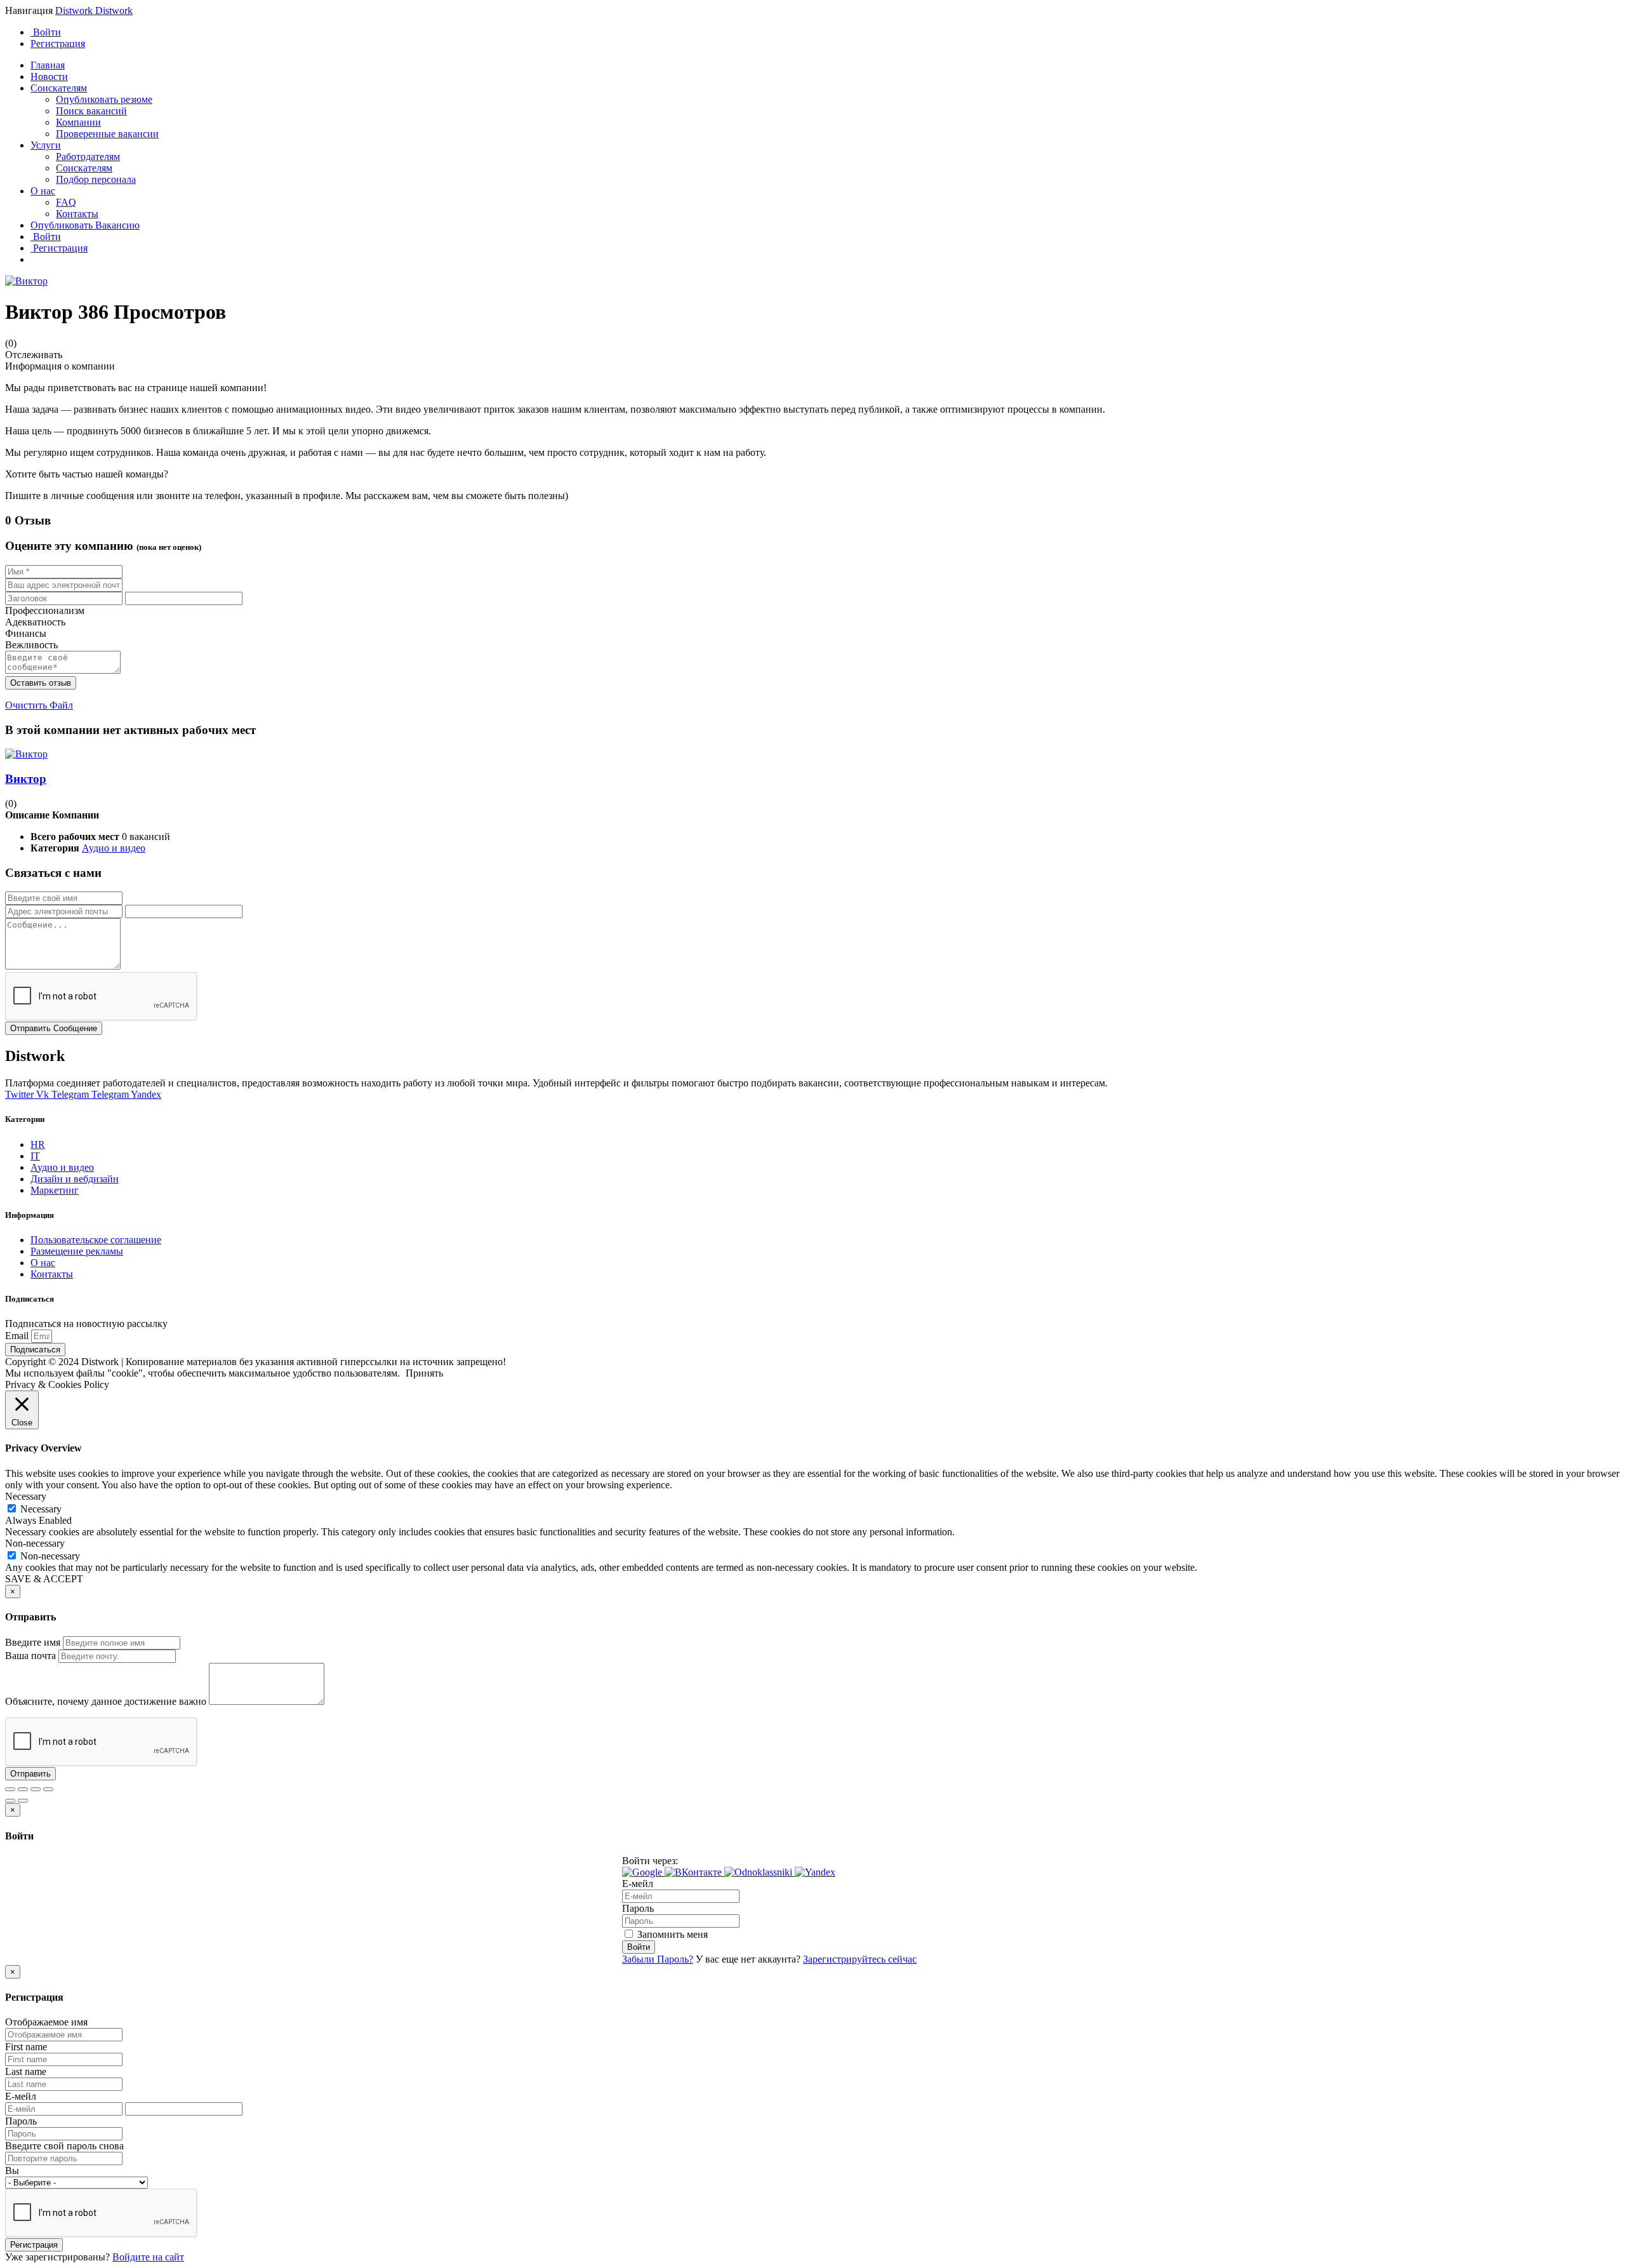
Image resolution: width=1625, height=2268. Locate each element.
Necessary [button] (26, 1496)
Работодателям (88, 157)
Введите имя (33, 1642)
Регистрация (58, 43)
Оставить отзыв (41, 683)
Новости (49, 77)
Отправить (30, 1774)
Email (18, 1336)
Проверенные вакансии (107, 134)
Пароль (638, 1908)
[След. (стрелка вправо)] (23, 1801)
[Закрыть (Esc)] (10, 1789)
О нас (43, 191)
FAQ (66, 202)
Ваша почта (30, 1656)
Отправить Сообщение (54, 1028)
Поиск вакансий (91, 111)
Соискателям (59, 88)
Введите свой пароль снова (64, 2146)
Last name (26, 2071)
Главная (48, 65)
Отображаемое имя (46, 2022)
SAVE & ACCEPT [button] (44, 1579)
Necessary (41, 1509)
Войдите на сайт (148, 2257)
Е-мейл (638, 1884)
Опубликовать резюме (104, 99)
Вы (12, 2171)
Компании (78, 122)
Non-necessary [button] (35, 1543)
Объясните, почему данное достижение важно (106, 1701)
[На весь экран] (36, 1789)
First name (26, 2047)
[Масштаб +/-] (48, 1789)
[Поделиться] (23, 1789)
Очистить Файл (39, 705)
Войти (46, 32)
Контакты (77, 214)
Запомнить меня (671, 1934)
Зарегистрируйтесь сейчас (860, 1959)
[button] (643, 1872)
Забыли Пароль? (658, 1959)
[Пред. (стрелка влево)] (10, 1801)
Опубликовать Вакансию (85, 225)
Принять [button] (424, 1373)
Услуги (46, 145)
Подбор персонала (96, 179)
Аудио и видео (114, 848)
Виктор (26, 779)
